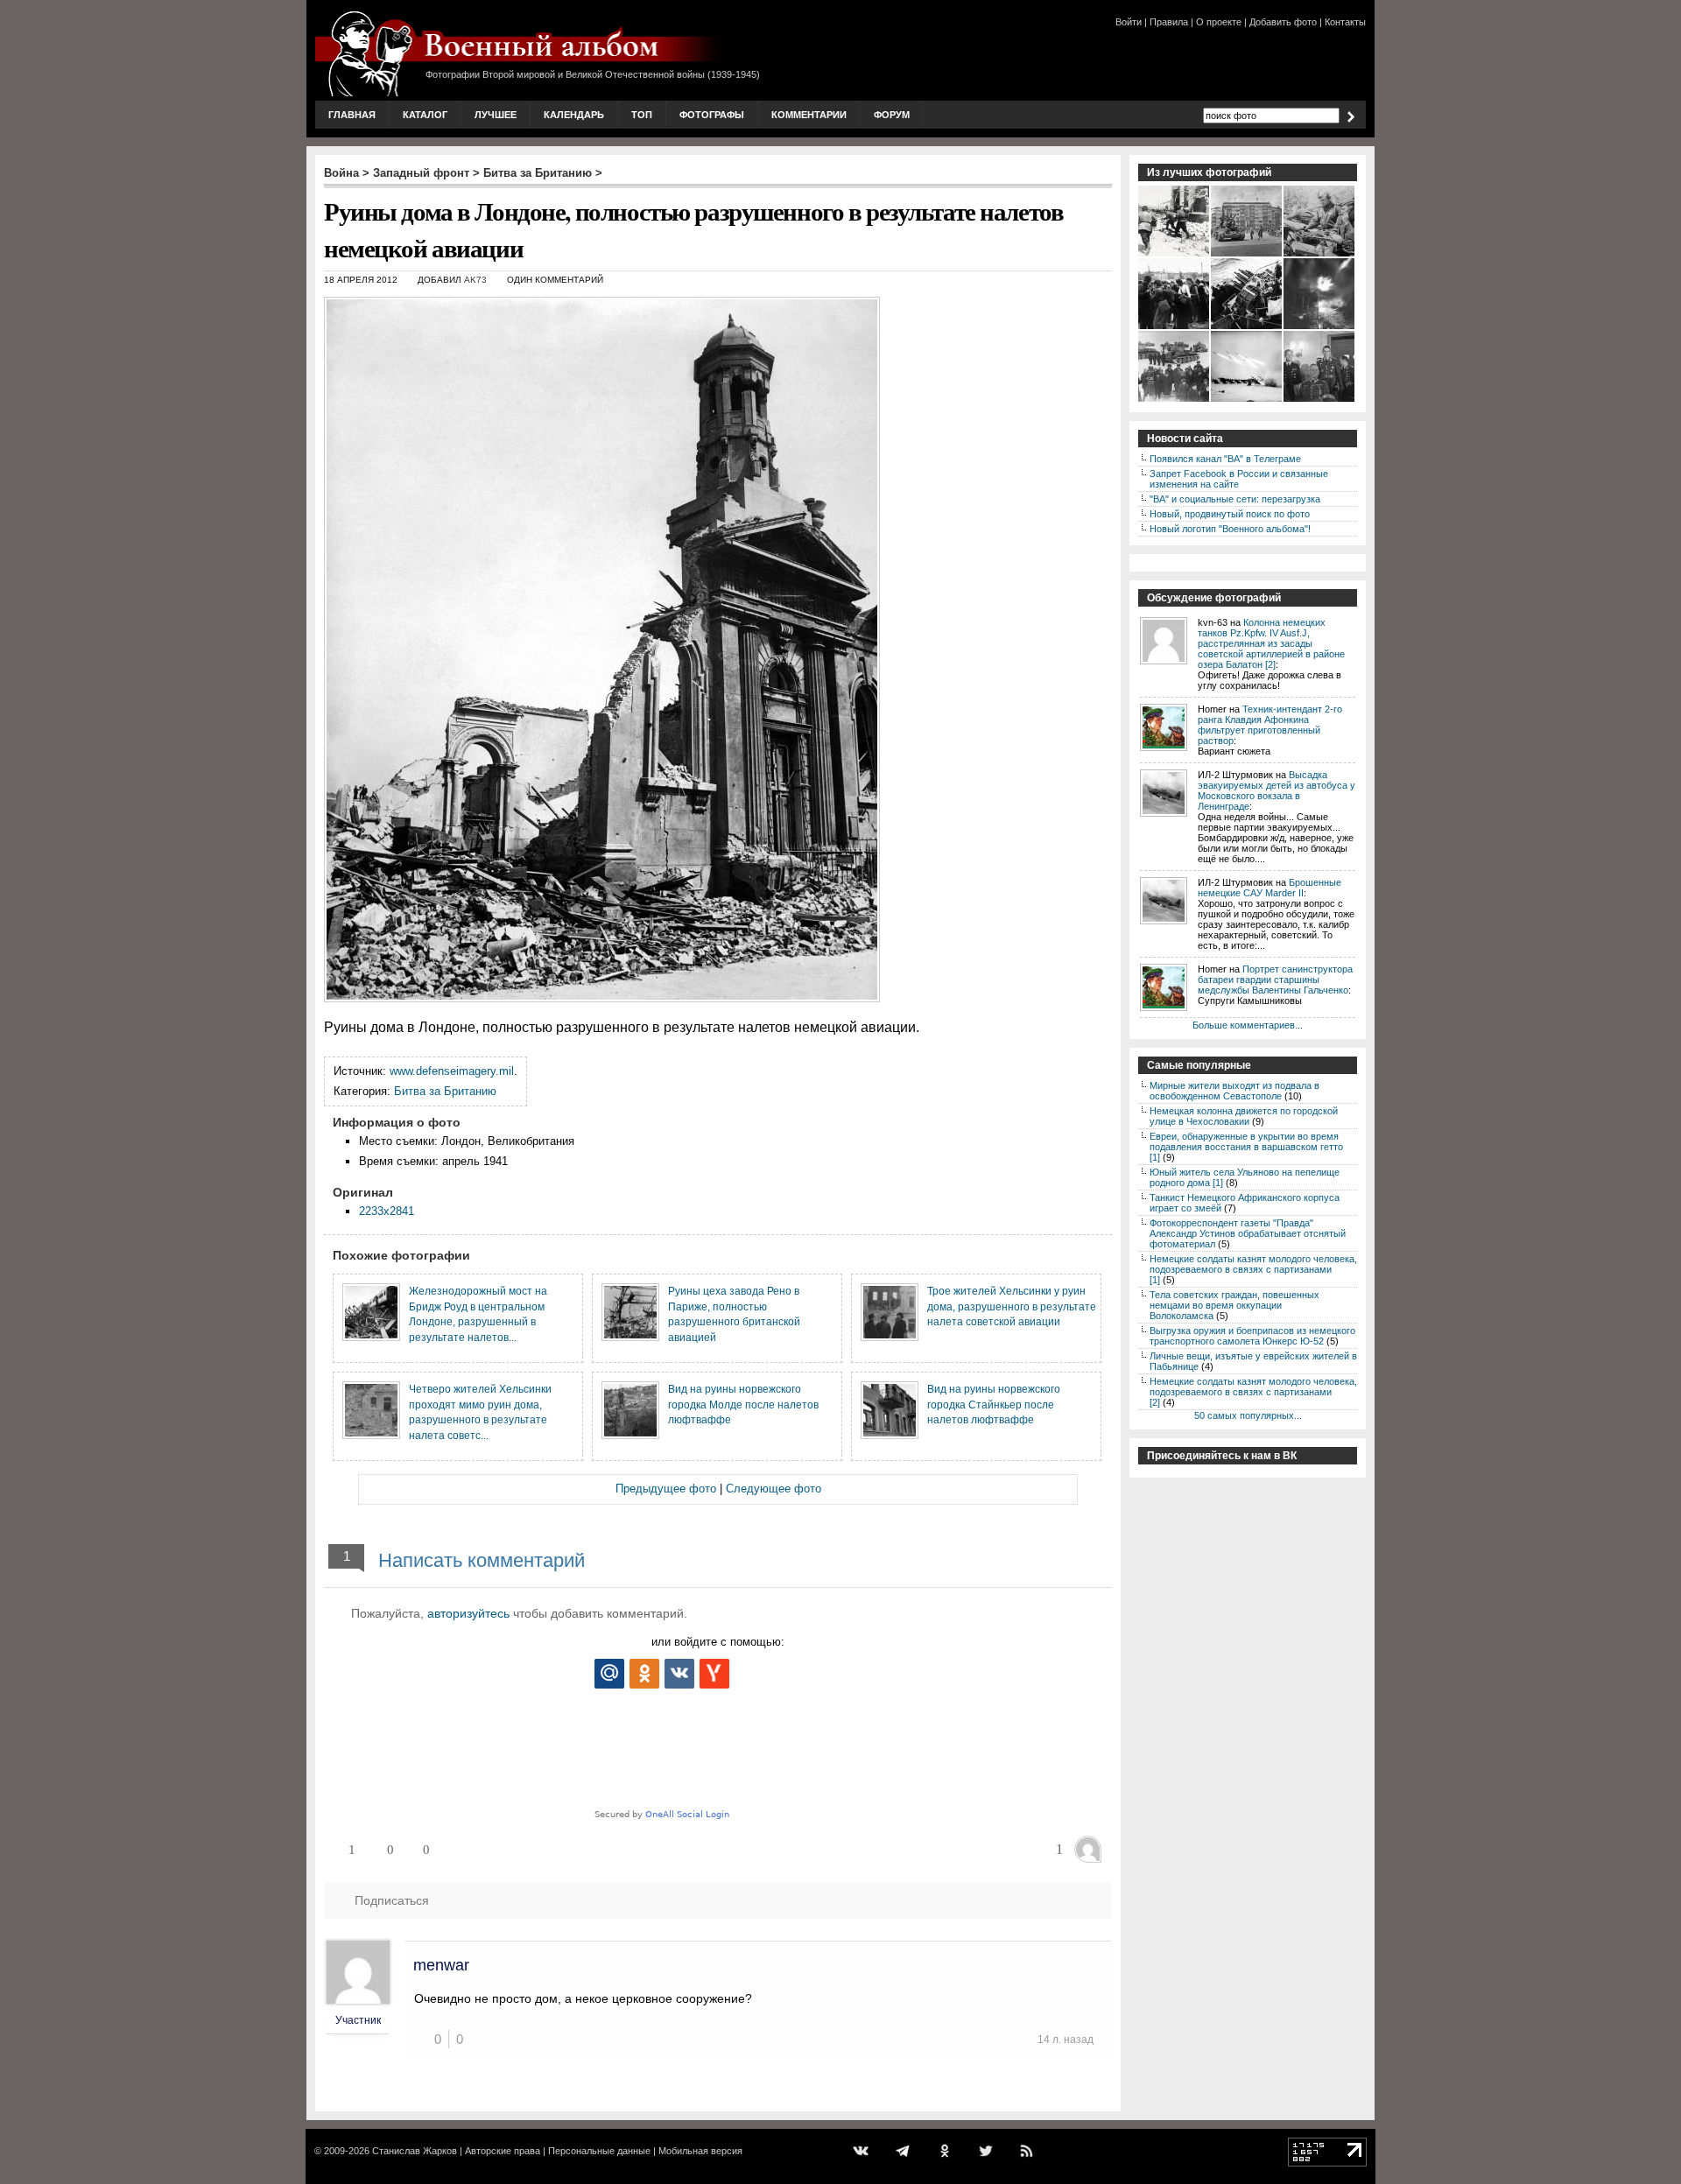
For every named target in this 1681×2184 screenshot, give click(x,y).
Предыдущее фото (666, 1489)
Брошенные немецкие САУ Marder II (1270, 888)
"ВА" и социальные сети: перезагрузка (1235, 499)
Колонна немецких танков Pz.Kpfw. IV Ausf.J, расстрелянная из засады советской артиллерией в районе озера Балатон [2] (1271, 643)
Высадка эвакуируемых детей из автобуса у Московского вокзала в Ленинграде (1277, 790)
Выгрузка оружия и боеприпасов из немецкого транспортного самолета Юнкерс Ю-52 (1252, 1336)
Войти (1129, 22)
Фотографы (712, 115)
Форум (892, 115)
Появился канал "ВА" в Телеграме (1225, 459)
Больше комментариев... (1248, 1025)
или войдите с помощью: (718, 1642)
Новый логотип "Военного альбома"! (1230, 529)
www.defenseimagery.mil (452, 1071)
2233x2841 (387, 1211)
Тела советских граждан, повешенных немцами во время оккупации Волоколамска (1234, 1305)
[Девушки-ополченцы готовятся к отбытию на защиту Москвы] (1175, 327)
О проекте (1219, 22)
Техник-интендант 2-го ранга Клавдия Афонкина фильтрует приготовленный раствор (1270, 725)
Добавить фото (1283, 22)
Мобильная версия (700, 2151)
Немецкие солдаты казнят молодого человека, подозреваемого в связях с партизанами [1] (1253, 1269)
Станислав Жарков (415, 2151)
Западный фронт (421, 173)
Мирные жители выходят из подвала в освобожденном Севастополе (1234, 1091)
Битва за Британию (538, 173)
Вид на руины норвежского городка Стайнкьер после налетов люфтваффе (994, 1404)
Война (341, 173)
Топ (642, 115)
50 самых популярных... (1248, 1415)
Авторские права (503, 2151)
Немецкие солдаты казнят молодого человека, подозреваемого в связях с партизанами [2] (1253, 1392)
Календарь (574, 115)
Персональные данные (599, 2151)
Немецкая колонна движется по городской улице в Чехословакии (1244, 1116)
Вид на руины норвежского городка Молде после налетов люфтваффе (743, 1404)
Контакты (1345, 22)
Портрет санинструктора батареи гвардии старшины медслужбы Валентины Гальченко (1275, 980)
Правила (1169, 22)
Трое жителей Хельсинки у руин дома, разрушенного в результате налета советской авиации (1012, 1306)
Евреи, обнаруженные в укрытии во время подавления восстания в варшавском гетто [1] (1246, 1147)
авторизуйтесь (468, 1613)
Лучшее (496, 115)
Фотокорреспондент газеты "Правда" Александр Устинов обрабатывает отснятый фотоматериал (1248, 1233)
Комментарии (809, 115)
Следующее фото (774, 1489)
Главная (352, 115)
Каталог (425, 115)
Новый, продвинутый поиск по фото (1230, 514)
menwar (441, 1965)
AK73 (475, 280)
